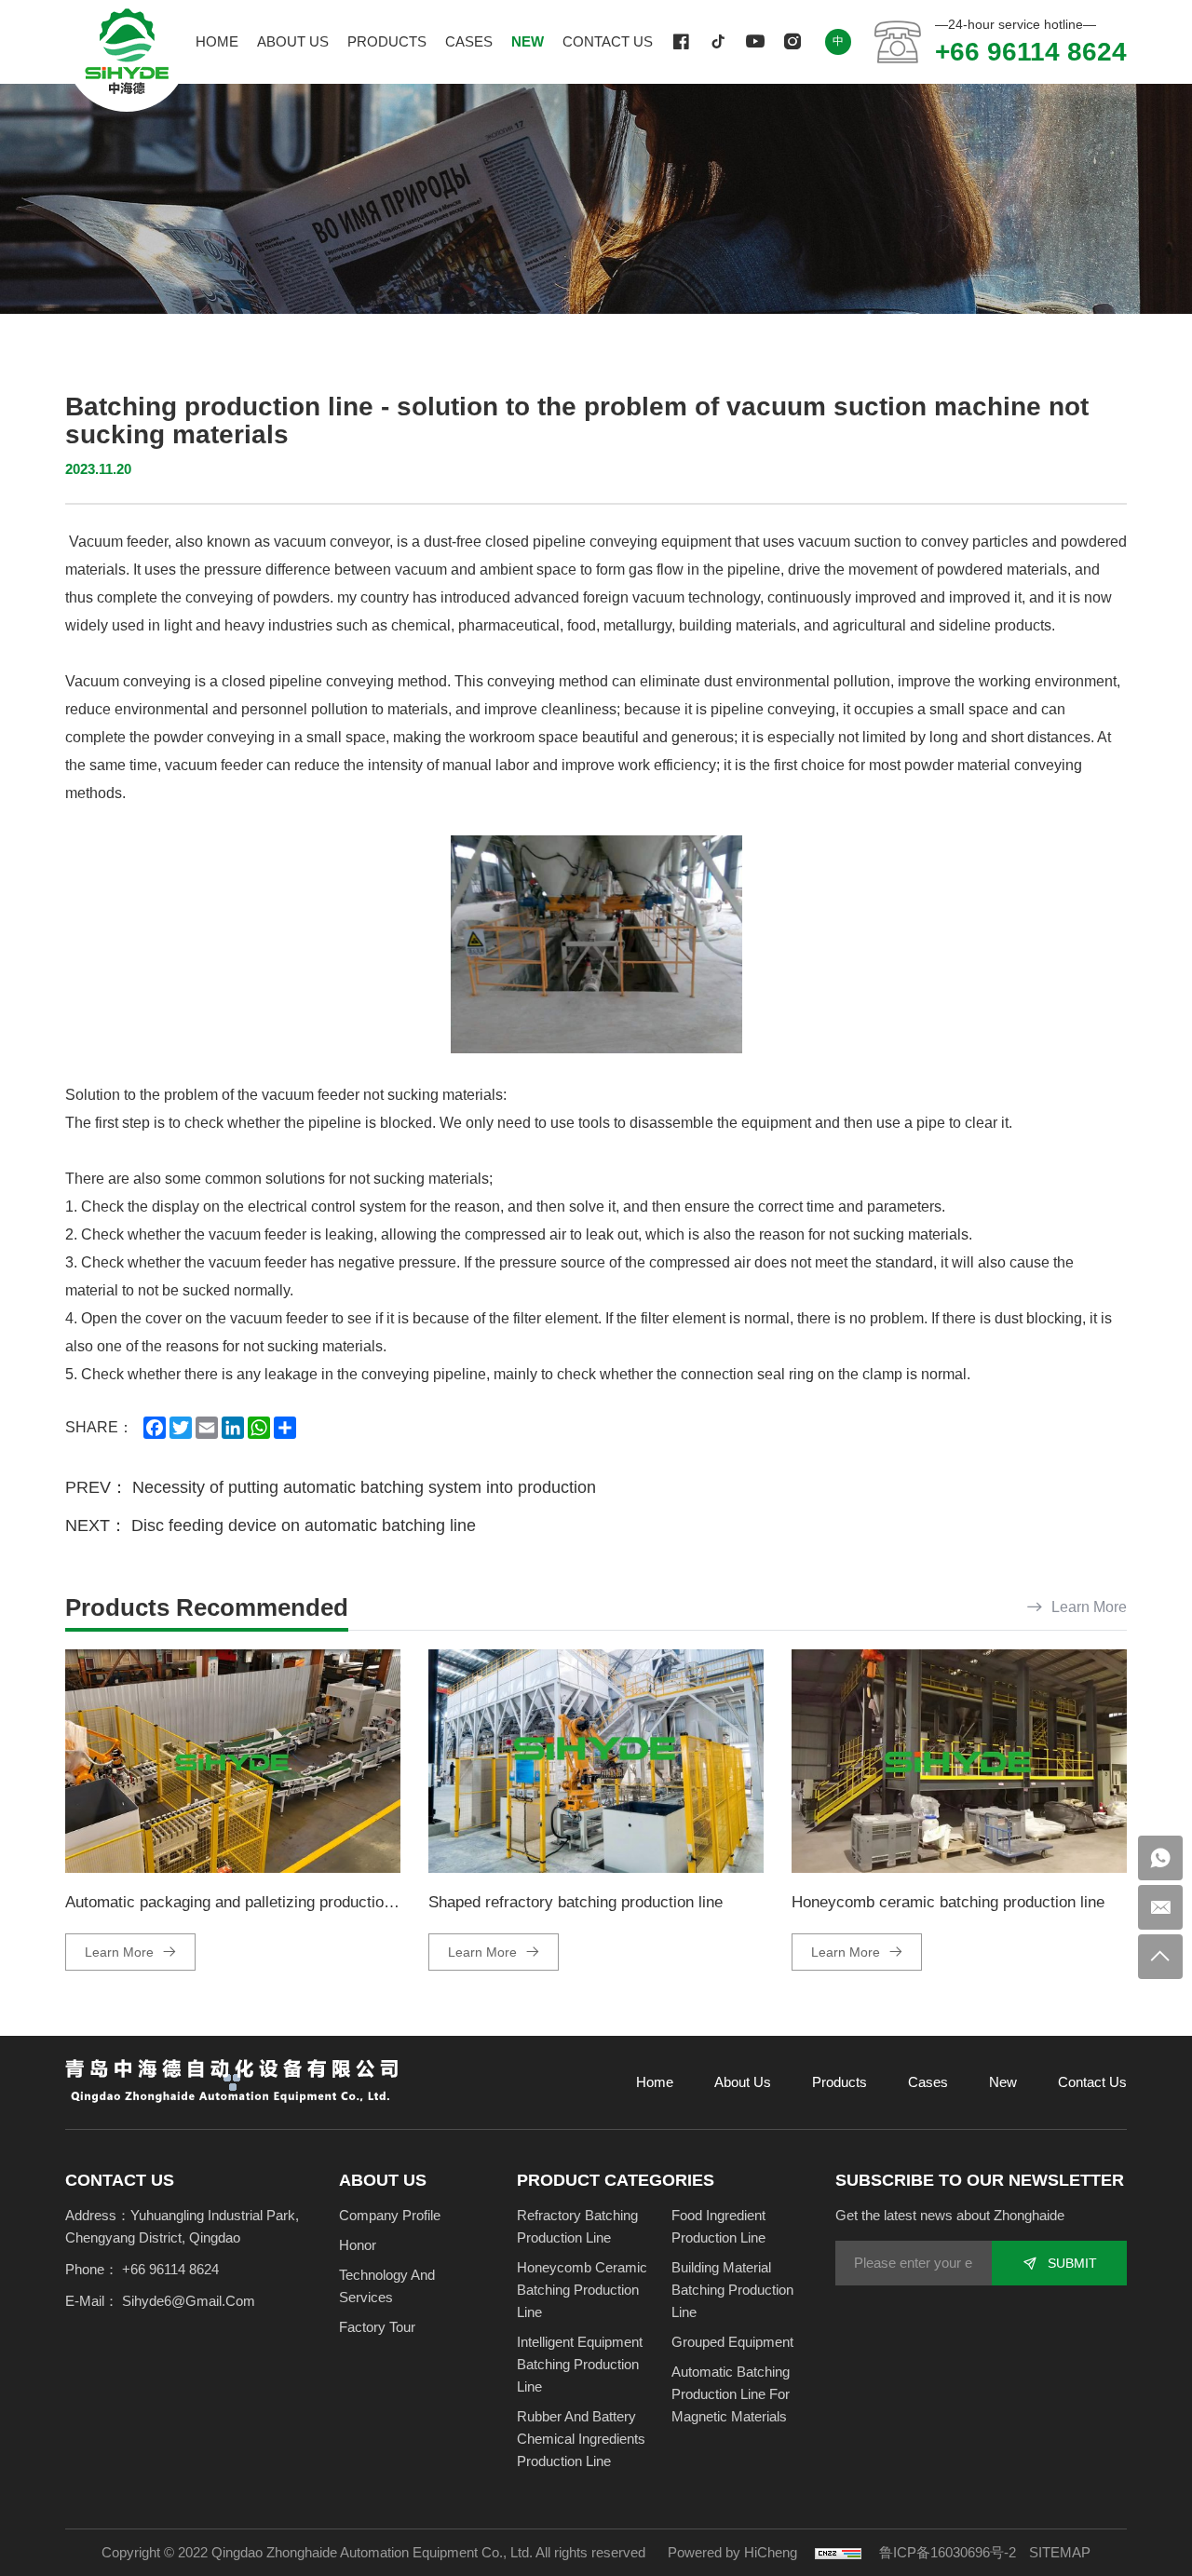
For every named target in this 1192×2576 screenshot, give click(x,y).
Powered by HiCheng (732, 2552)
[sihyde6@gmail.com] (1160, 1907)
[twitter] (718, 42)
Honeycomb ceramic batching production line (948, 1902)
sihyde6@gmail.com (189, 2301)
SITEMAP (1060, 2552)
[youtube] (755, 42)
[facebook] (681, 42)
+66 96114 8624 (1031, 52)
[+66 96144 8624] (1160, 1858)
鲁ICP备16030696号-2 (948, 2552)
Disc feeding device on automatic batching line (304, 1525)
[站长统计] (838, 2552)
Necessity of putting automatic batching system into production (364, 1487)
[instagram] (792, 42)
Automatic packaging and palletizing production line (243, 1902)
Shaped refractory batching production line (576, 1902)
